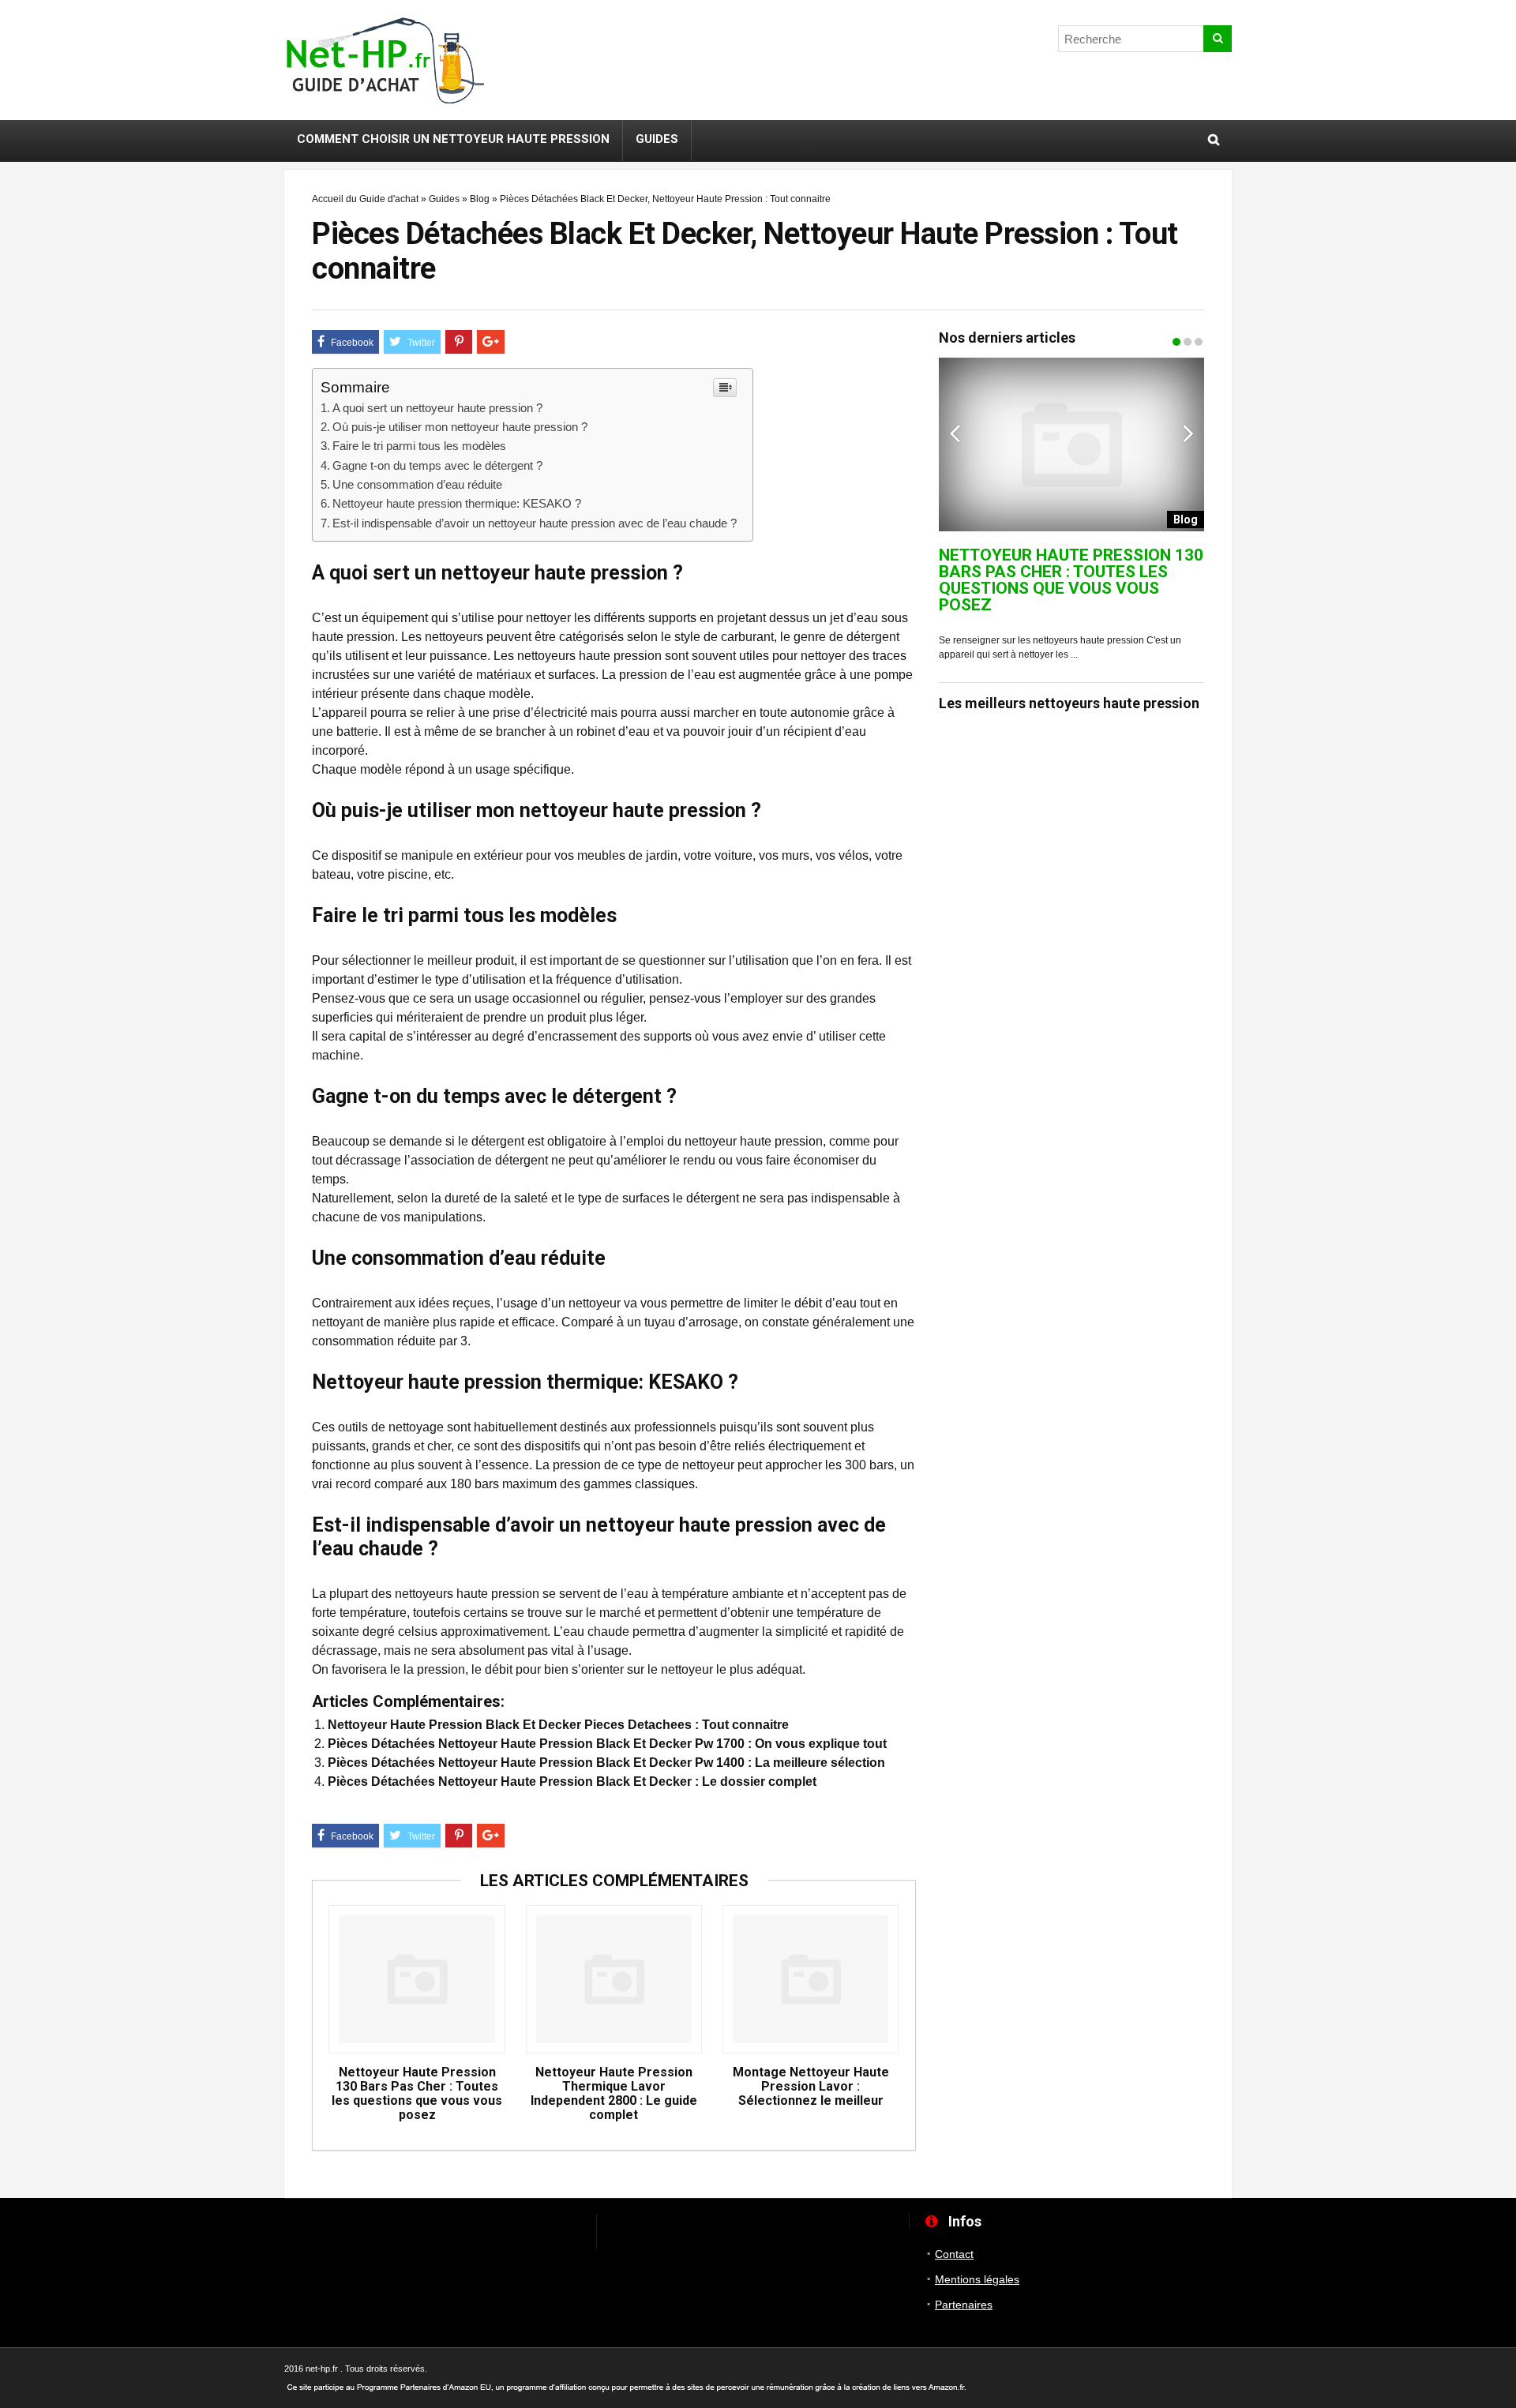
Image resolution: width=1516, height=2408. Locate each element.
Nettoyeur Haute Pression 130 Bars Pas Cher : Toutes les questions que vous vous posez (417, 2094)
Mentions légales (977, 2279)
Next (1188, 433)
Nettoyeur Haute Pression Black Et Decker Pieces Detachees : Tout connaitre (558, 1725)
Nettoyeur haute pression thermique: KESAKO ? (457, 503)
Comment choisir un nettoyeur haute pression (453, 139)
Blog (480, 199)
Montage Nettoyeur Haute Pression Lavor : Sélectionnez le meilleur (811, 2087)
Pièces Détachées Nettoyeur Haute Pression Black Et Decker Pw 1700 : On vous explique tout (607, 1744)
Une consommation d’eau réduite (417, 484)
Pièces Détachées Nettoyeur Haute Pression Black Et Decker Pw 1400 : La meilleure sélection (606, 1763)
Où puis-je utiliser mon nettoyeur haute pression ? (460, 427)
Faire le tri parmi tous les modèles (419, 446)
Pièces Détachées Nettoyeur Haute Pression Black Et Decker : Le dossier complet (572, 1782)
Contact (954, 2254)
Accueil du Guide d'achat (365, 199)
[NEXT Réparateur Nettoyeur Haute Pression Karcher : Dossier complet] (1500, 1165)
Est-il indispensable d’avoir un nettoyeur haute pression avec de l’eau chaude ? (535, 523)
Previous (955, 433)
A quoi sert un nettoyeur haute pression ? (437, 408)
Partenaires (964, 2305)
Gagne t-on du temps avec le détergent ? (437, 465)
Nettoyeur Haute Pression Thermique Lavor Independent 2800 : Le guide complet (614, 2094)
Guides (657, 139)
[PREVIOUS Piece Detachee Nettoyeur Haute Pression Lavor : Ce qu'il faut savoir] (16, 1165)
